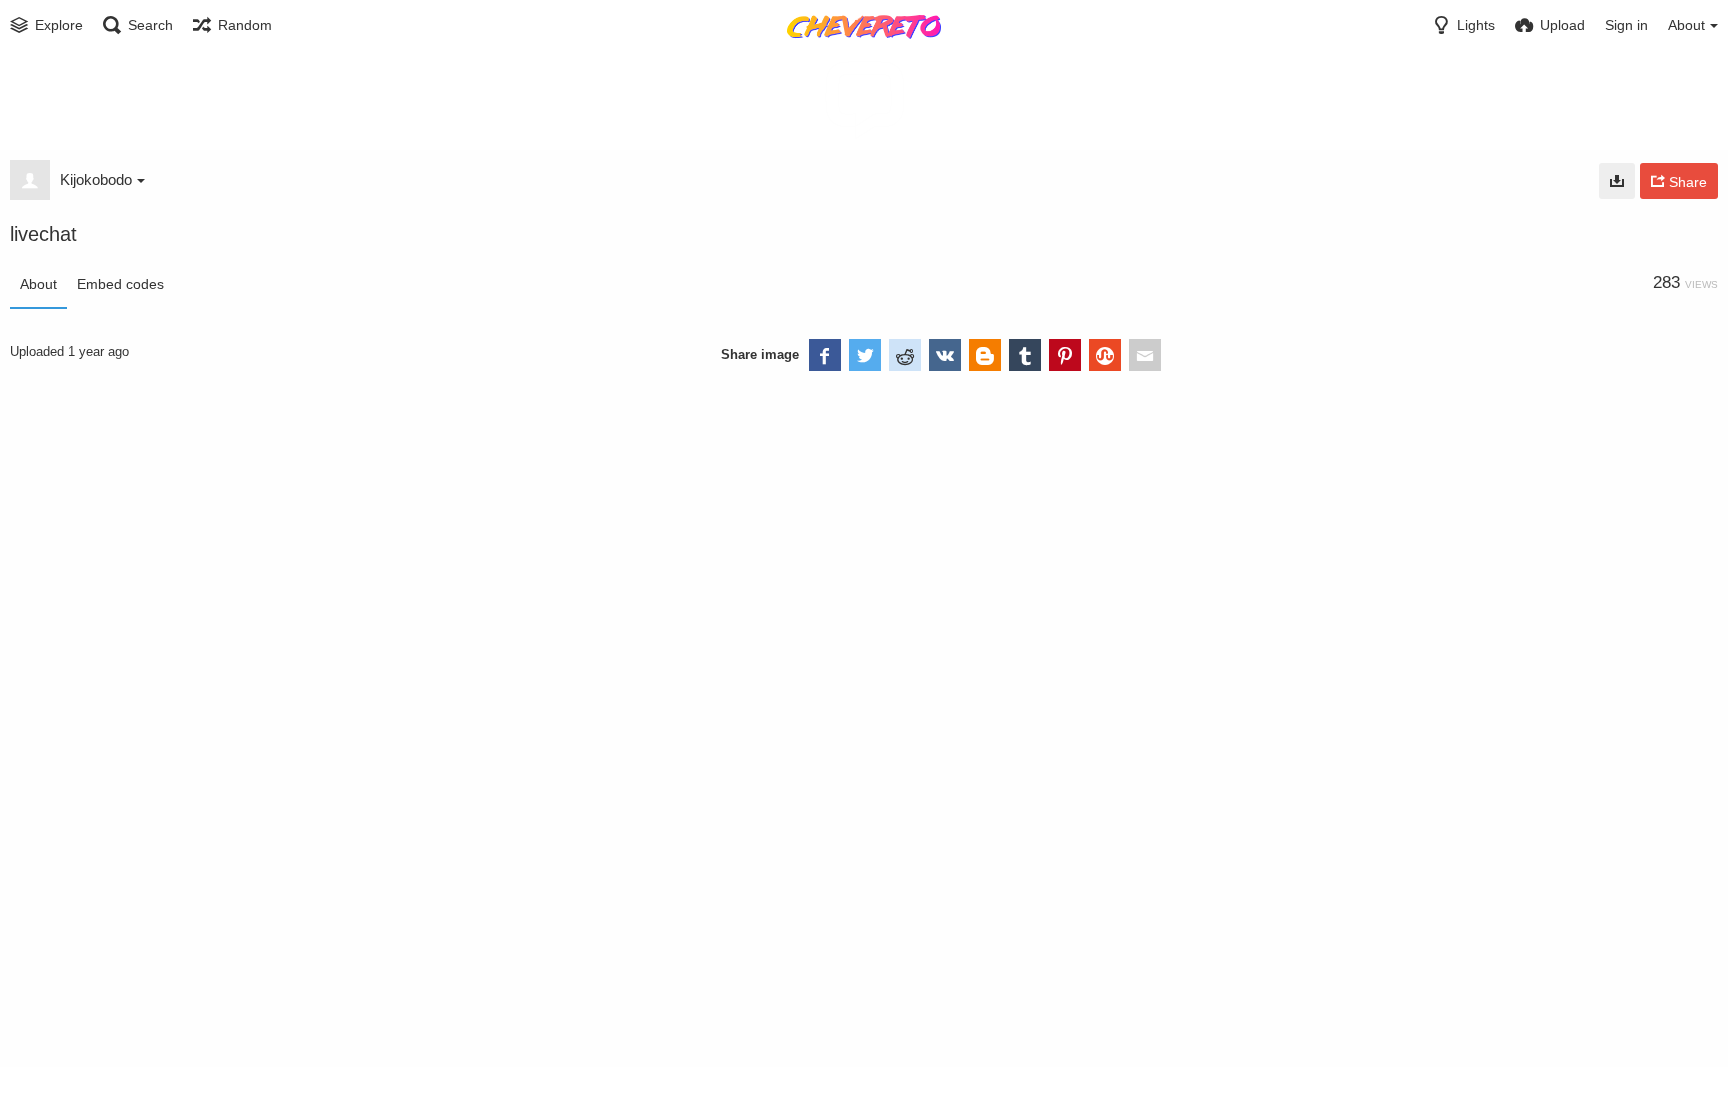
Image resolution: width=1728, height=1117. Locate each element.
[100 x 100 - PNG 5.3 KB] (1617, 181)
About (38, 284)
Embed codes (120, 284)
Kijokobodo (96, 179)
